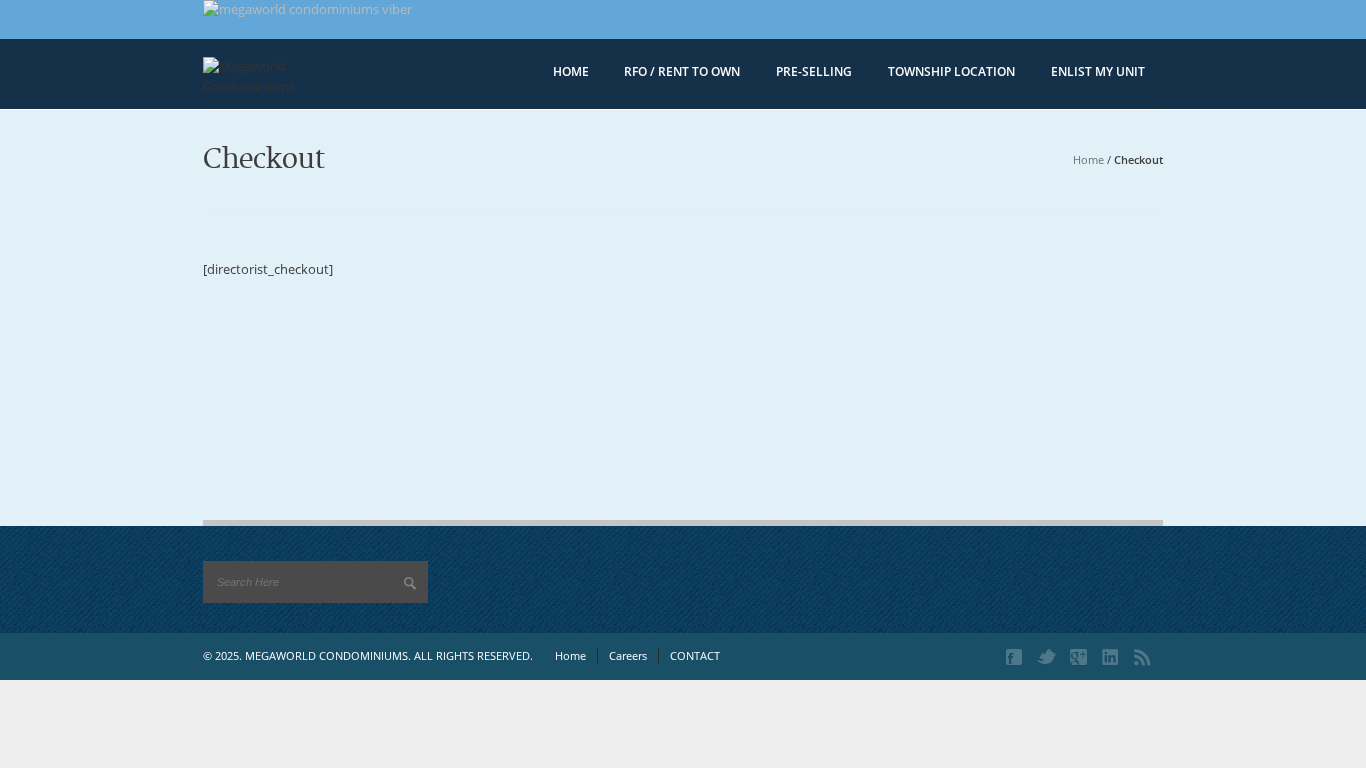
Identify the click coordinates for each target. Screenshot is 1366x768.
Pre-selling (814, 71)
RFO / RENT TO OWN (682, 71)
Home (1088, 159)
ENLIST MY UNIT (1098, 71)
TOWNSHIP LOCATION (951, 71)
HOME (571, 71)
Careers (628, 655)
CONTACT (695, 655)
